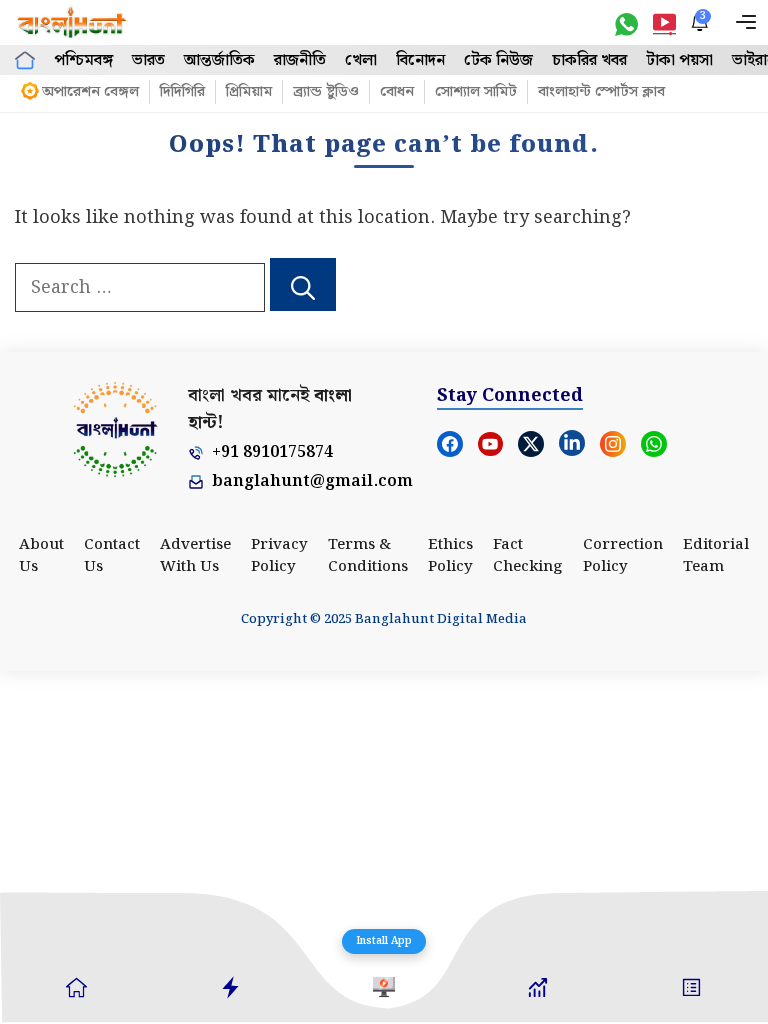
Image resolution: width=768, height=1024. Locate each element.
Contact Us (112, 556)
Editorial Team (716, 556)
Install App (384, 941)
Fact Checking (528, 556)
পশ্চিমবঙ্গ (83, 60)
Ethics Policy (450, 556)
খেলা (361, 60)
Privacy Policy (279, 556)
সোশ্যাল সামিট (476, 92)
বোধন (397, 92)
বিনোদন (420, 60)
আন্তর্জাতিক (219, 60)
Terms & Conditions (368, 556)
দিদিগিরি (182, 92)
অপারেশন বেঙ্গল (90, 92)
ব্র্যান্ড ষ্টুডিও (326, 92)
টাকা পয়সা (679, 60)
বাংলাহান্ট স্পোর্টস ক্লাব (601, 92)
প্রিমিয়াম (249, 92)
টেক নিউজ (498, 60)
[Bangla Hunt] (72, 22)
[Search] (303, 285)
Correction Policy (623, 556)
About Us (41, 556)
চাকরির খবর (589, 60)
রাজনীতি (300, 60)
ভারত (148, 60)
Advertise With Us (195, 556)
